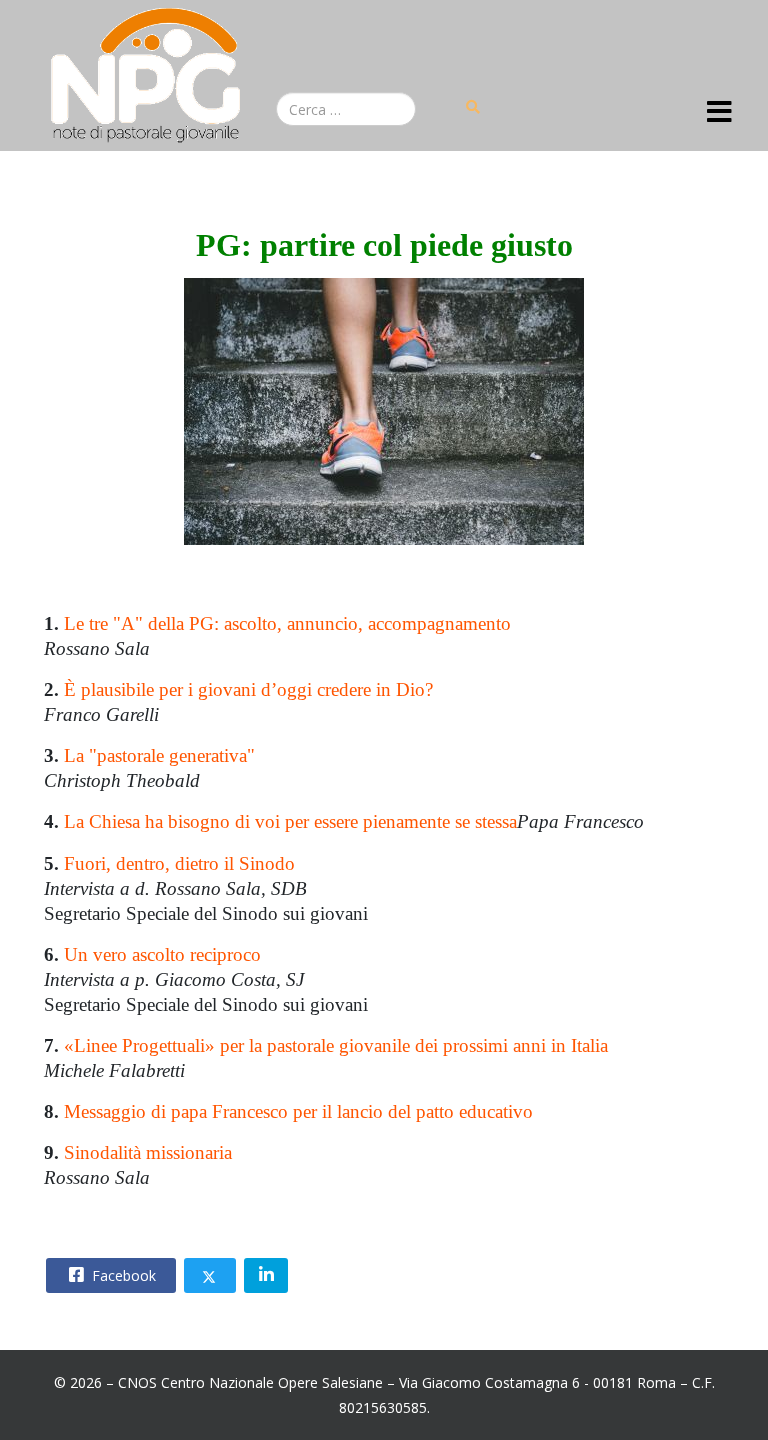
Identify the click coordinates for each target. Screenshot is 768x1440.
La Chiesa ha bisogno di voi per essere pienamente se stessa (290, 821)
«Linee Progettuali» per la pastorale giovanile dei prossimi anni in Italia (336, 1045)
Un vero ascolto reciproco (162, 954)
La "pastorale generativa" (159, 755)
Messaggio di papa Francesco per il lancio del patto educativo (298, 1111)
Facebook (122, 1275)
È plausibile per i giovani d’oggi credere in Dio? (248, 689)
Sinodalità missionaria (148, 1152)
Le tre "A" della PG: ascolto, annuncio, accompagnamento (287, 623)
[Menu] (719, 113)
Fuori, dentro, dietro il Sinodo (179, 863)
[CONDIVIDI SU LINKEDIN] (266, 1275)
